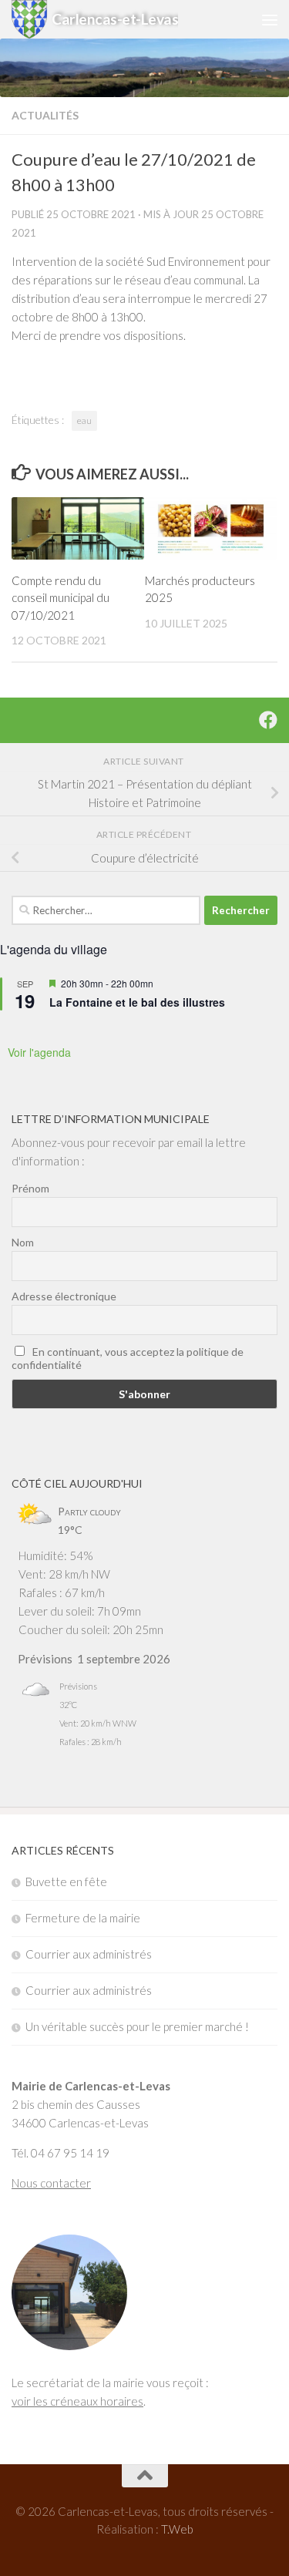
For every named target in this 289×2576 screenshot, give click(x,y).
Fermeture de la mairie (83, 1918)
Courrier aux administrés (89, 1954)
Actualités (45, 115)
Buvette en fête (66, 1882)
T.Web (177, 2529)
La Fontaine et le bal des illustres (137, 1002)
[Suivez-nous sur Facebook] (268, 720)
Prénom (30, 1188)
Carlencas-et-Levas (115, 19)
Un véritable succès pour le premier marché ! (137, 2026)
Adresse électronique (64, 1296)
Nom (23, 1242)
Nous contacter (51, 2183)
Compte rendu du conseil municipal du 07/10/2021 (60, 598)
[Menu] (270, 19)
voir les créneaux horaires (77, 2401)
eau (84, 420)
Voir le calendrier (144, 1044)
